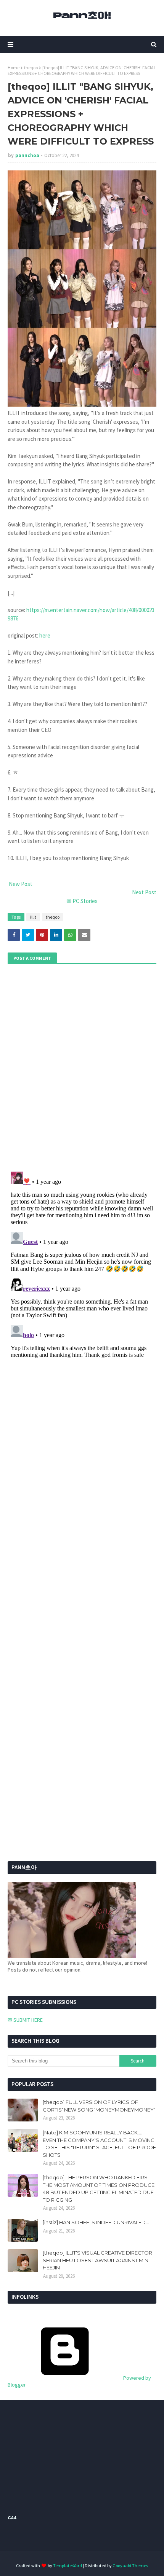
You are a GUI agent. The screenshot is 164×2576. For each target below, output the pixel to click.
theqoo (31, 68)
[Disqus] (82, 1264)
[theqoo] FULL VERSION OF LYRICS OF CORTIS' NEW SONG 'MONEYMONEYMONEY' (99, 2106)
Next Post (144, 892)
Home (14, 68)
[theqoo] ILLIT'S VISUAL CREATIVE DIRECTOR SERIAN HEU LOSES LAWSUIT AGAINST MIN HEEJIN (97, 2260)
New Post (20, 884)
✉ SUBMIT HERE (25, 2020)
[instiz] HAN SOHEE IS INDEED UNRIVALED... (96, 2222)
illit (33, 917)
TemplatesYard (68, 2566)
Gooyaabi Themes (130, 2566)
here (45, 635)
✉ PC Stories (82, 901)
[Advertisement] (55, 1626)
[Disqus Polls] (82, 1067)
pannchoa (27, 155)
